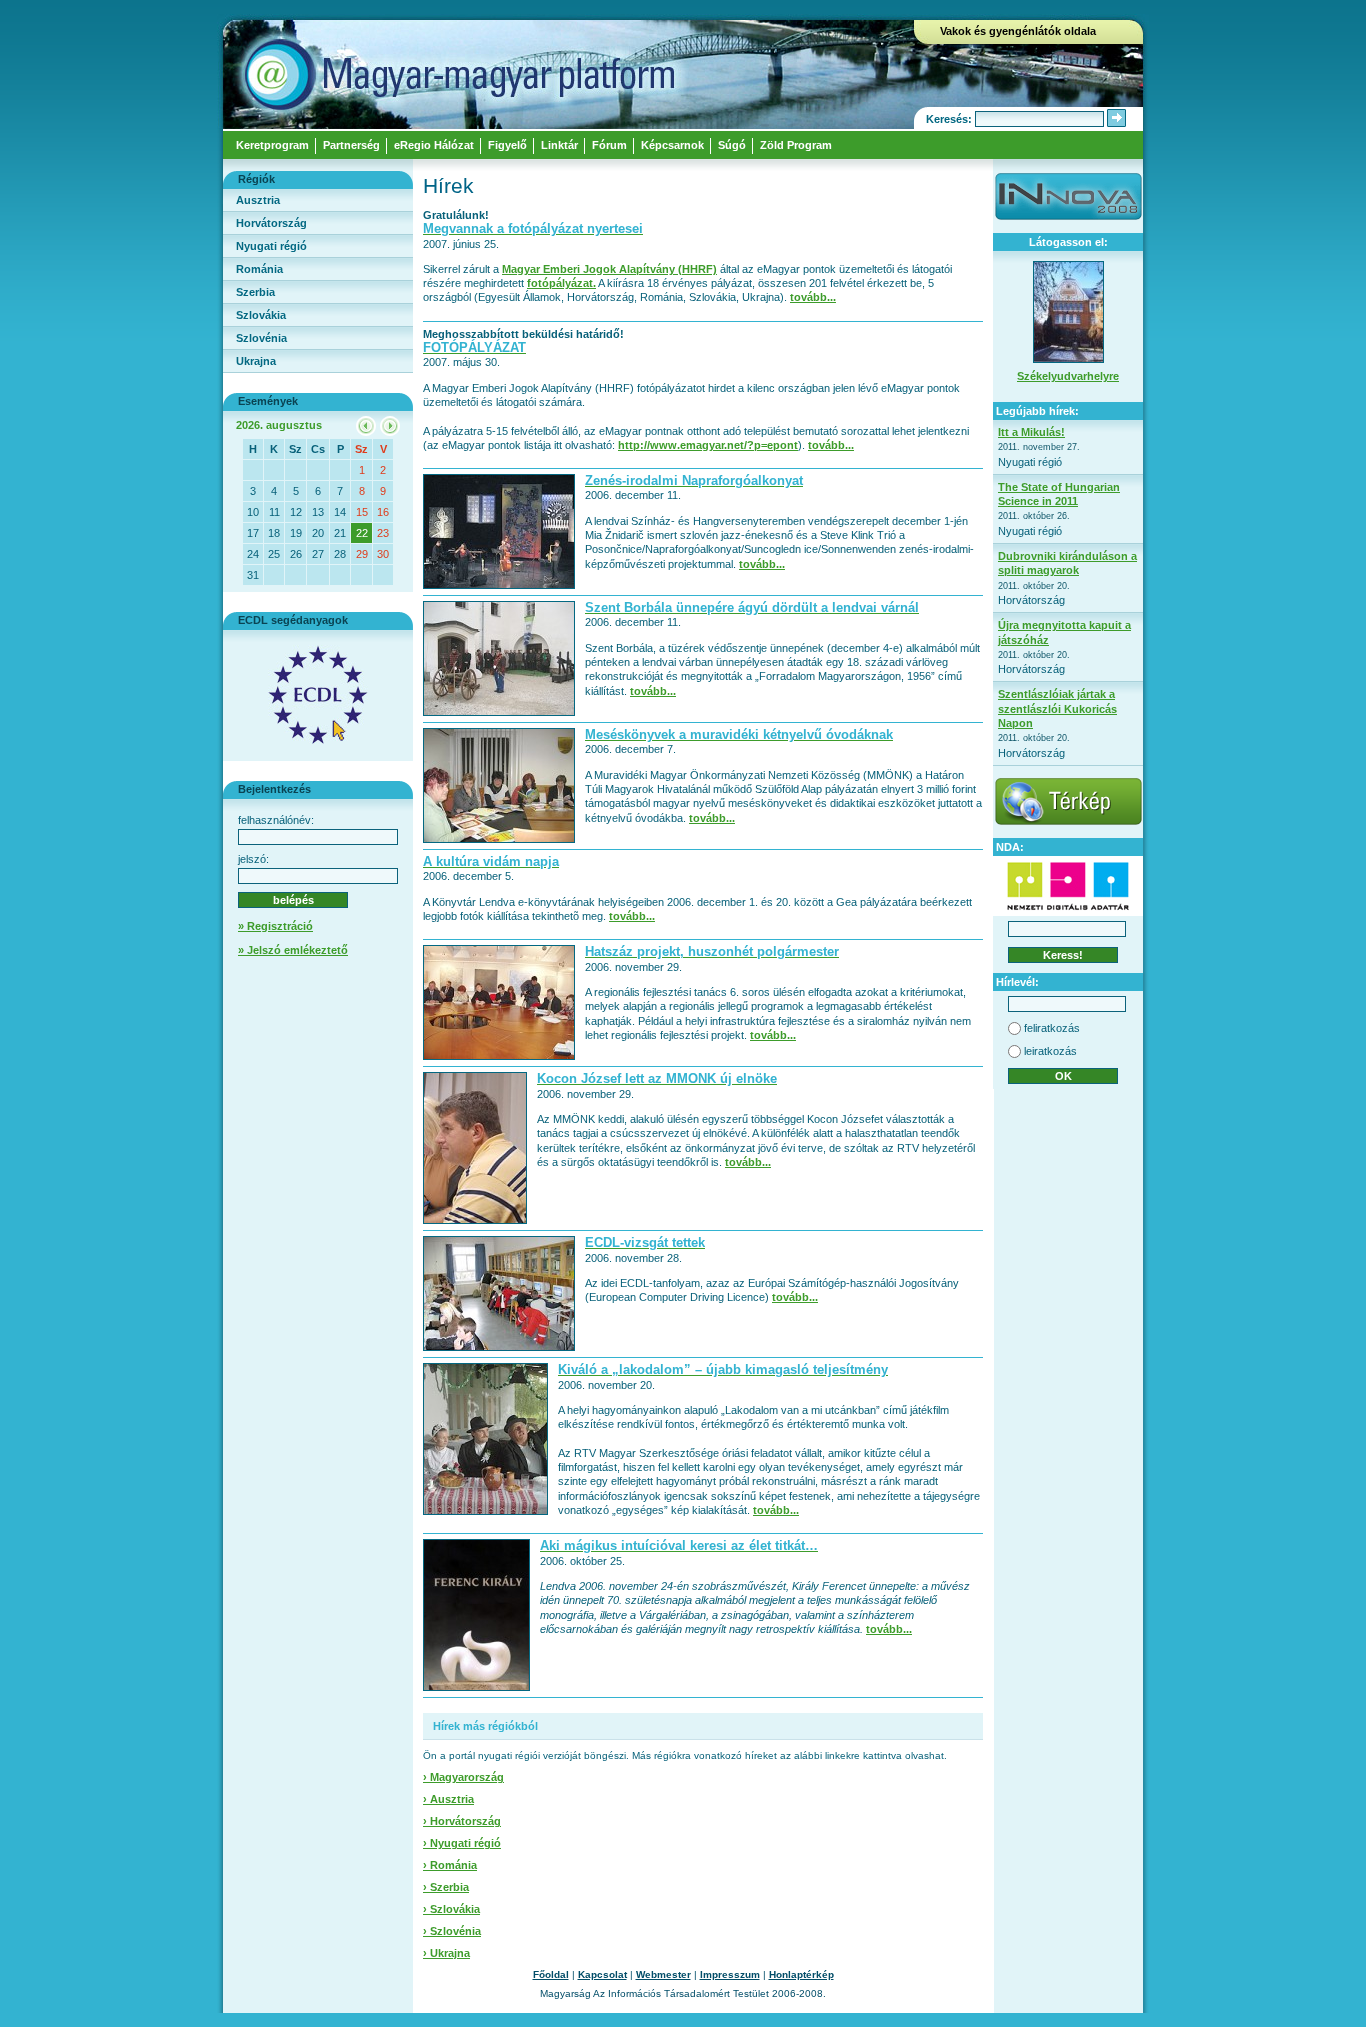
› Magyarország (463, 1777)
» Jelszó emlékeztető (293, 950)
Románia (259, 269)
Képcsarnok (672, 145)
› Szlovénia (452, 1931)
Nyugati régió (271, 246)
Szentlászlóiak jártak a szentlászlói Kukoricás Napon (1057, 708)
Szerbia (255, 292)
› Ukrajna (446, 1953)
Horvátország (271, 223)
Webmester (663, 1974)
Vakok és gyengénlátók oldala (1018, 31)
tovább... (813, 297)
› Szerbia (446, 1887)
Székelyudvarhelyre (1068, 376)
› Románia (450, 1865)
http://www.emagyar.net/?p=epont (708, 445)
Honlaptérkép (801, 1974)
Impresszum (730, 1974)
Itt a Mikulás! (1031, 432)
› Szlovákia (451, 1909)
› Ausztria (448, 1799)
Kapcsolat (602, 1974)
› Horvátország (462, 1821)
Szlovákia (261, 315)
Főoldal (551, 1974)
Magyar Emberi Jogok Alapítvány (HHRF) (609, 269)
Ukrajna (256, 361)
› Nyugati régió (462, 1843)
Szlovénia (261, 338)
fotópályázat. (561, 283)
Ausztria (258, 200)
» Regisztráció (275, 926)
